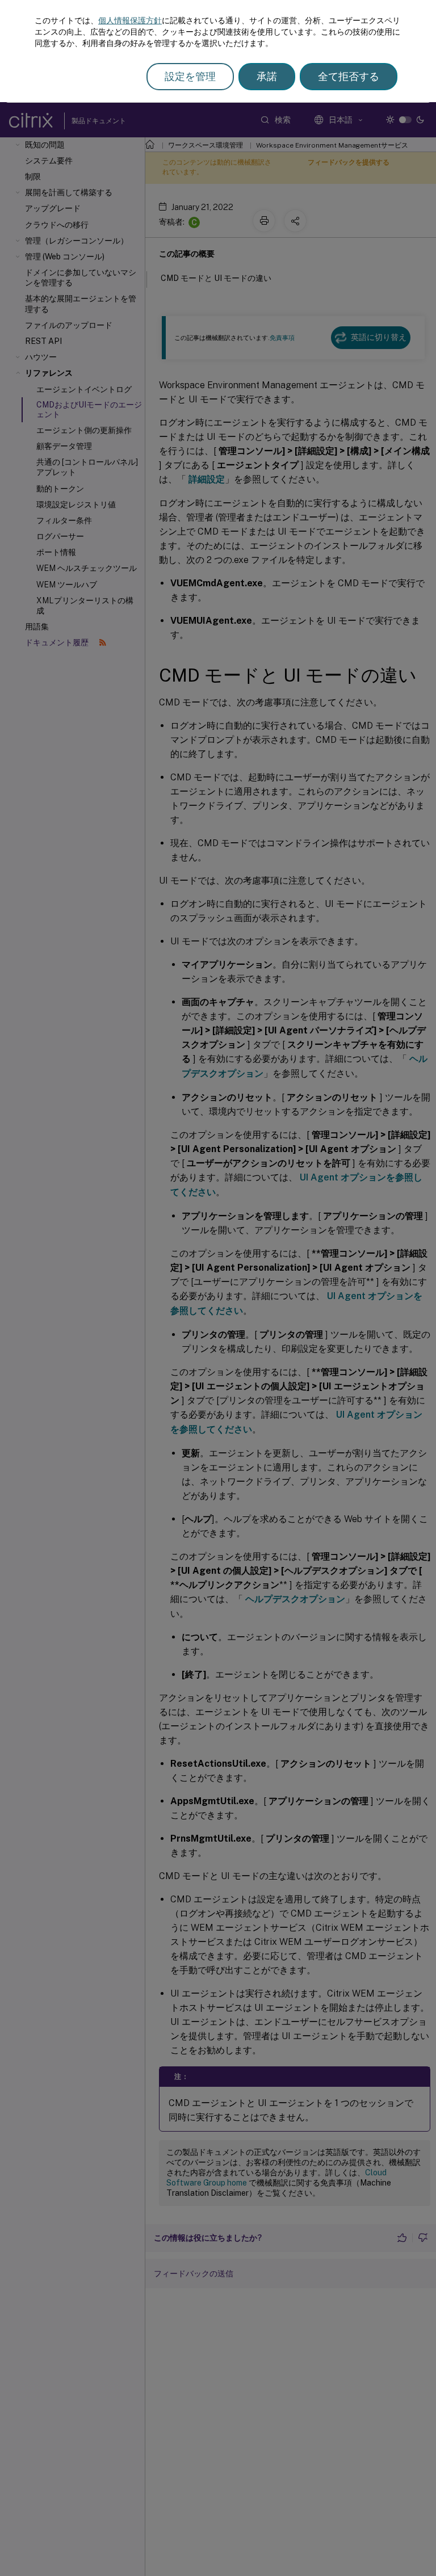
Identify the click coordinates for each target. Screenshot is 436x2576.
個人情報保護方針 (130, 20)
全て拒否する (349, 76)
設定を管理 (190, 76)
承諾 (267, 76)
